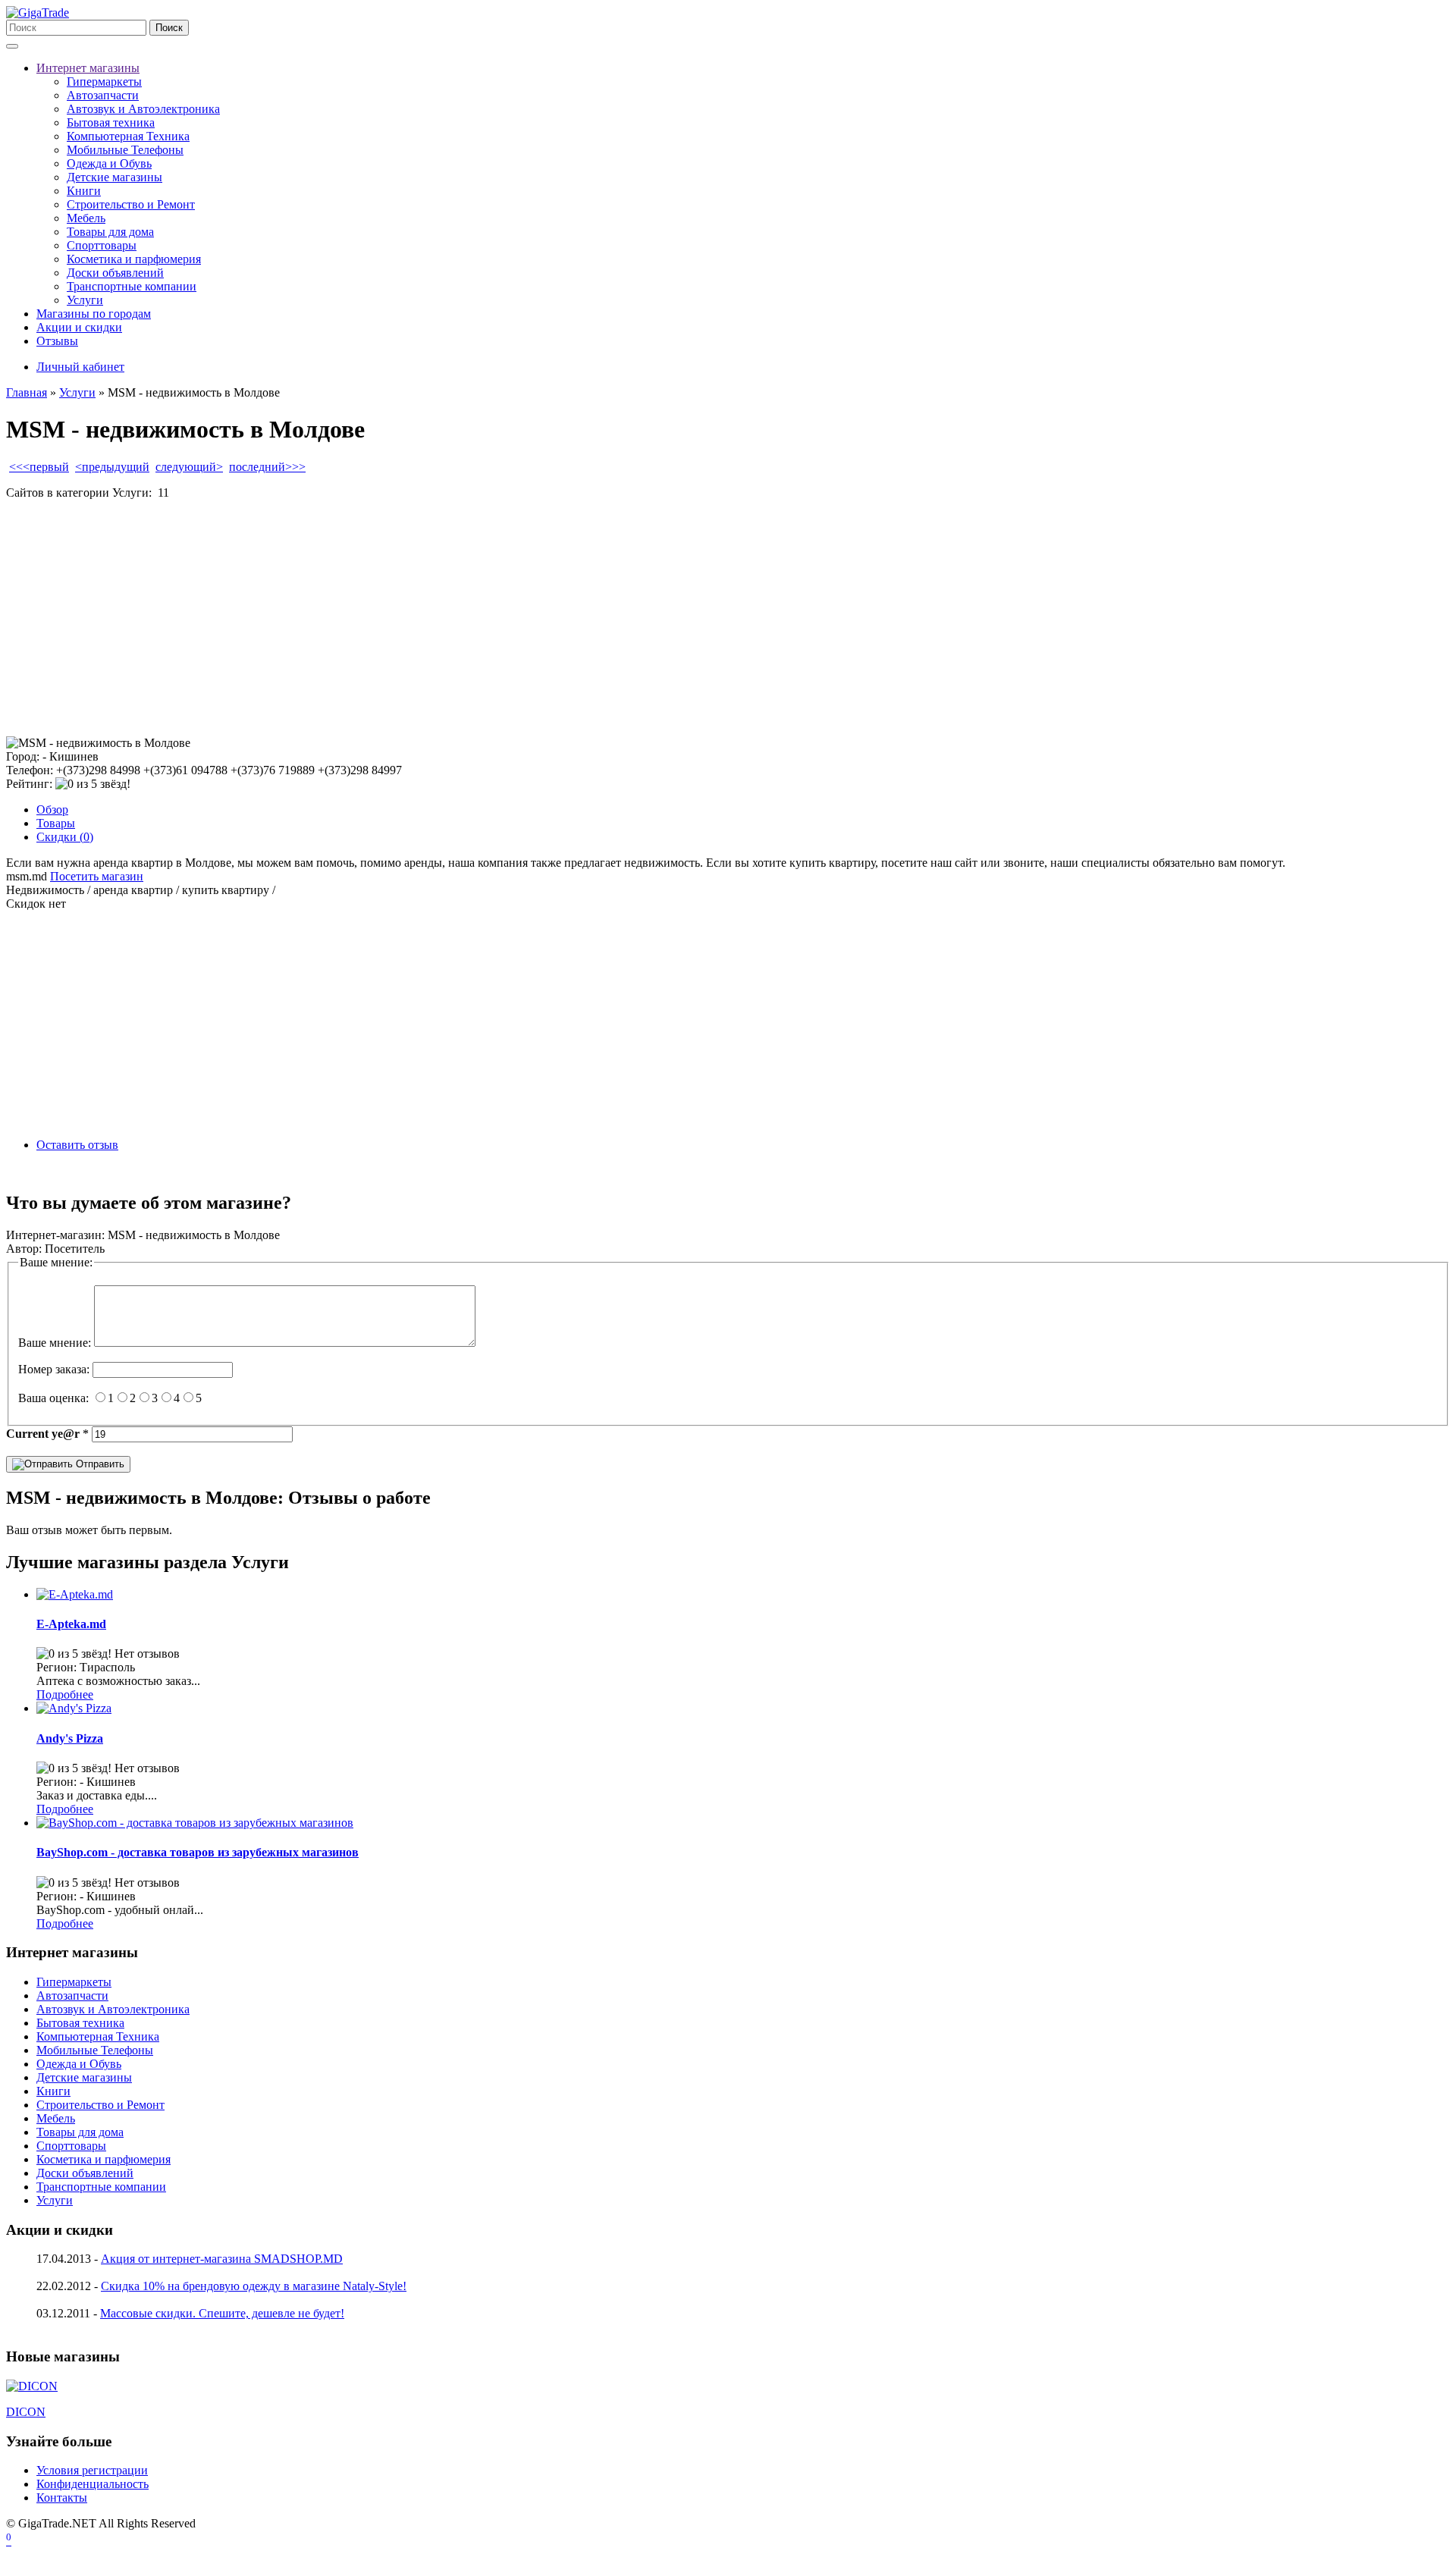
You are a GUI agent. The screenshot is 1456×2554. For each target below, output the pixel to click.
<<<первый (39, 467)
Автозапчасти (103, 95)
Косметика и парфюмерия (134, 259)
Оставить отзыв (77, 1145)
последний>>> (267, 467)
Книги (84, 191)
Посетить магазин (97, 876)
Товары (56, 823)
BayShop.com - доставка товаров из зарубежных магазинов (198, 1852)
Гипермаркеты (104, 82)
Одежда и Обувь (109, 163)
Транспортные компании (132, 286)
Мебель (86, 218)
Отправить (99, 1464)
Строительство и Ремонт (131, 204)
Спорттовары (102, 245)
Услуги (85, 300)
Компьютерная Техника (128, 136)
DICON (26, 2412)
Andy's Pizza (70, 1738)
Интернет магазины (88, 68)
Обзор (52, 809)
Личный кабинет (80, 367)
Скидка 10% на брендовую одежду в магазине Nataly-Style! (254, 2286)
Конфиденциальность (93, 2484)
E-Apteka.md (71, 1624)
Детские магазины (115, 177)
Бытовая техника (111, 122)
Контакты (62, 2498)
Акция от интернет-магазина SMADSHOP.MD (222, 2259)
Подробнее (65, 1694)
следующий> (189, 467)
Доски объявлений (115, 273)
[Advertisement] (461, 618)
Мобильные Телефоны (125, 150)
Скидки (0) (65, 837)
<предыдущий (112, 467)
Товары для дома (110, 232)
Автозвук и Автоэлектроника (143, 109)
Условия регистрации (92, 2470)
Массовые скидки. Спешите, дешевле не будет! (222, 2313)
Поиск (169, 28)
